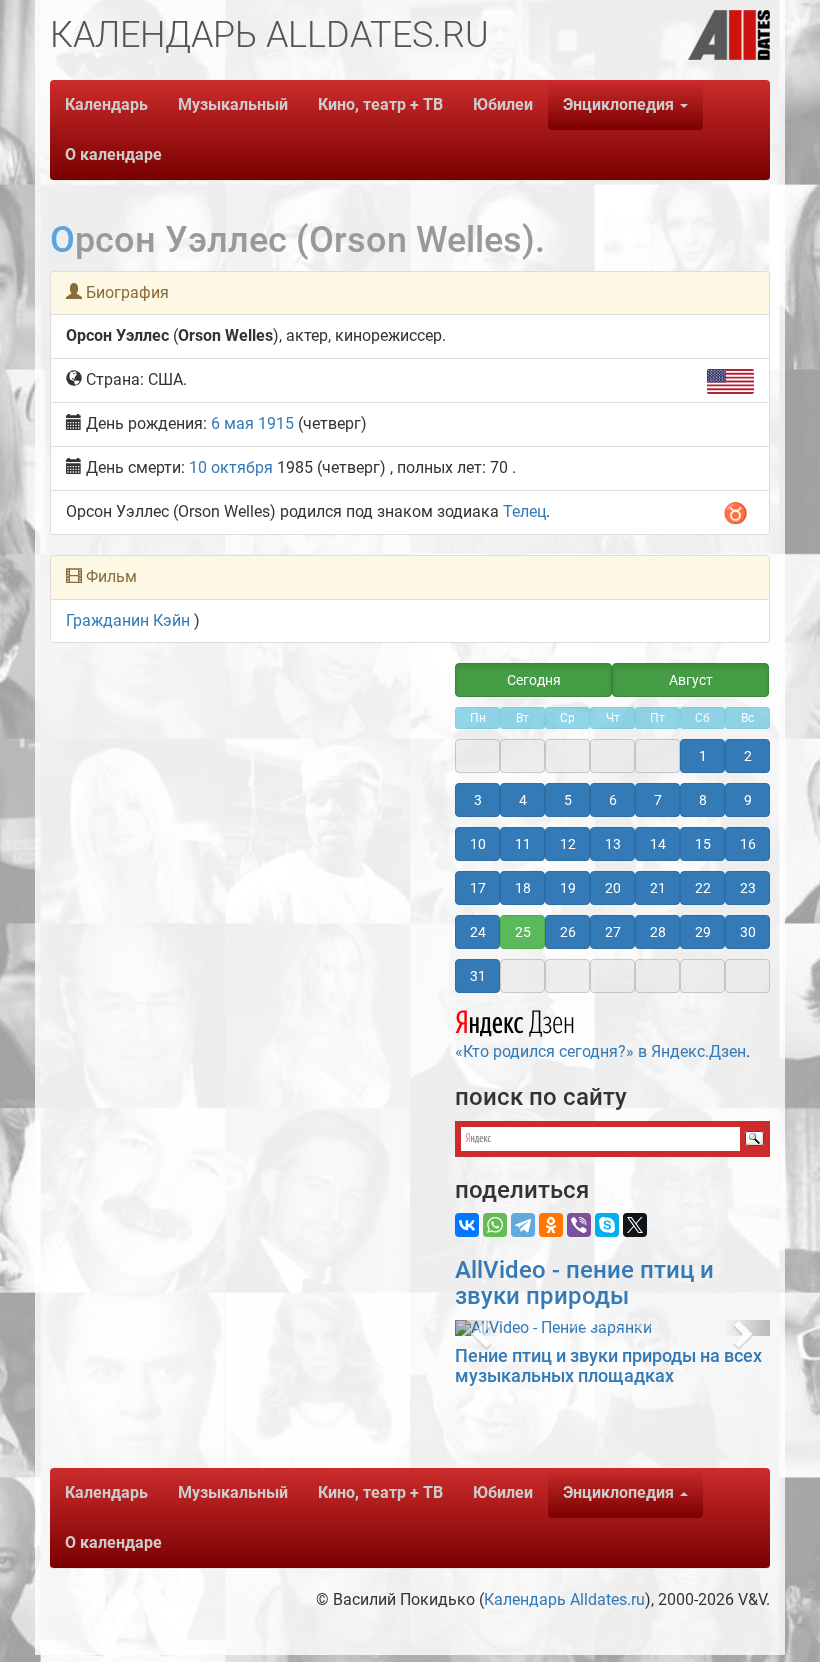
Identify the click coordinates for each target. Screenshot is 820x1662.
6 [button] (613, 800)
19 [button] (568, 888)
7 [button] (658, 800)
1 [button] (703, 756)
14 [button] (658, 844)
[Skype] (607, 1225)
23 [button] (748, 888)
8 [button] (703, 800)
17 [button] (478, 888)
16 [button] (748, 844)
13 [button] (613, 844)
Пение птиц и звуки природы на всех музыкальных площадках (608, 1365)
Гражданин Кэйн (128, 620)
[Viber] (579, 1225)
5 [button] (568, 800)
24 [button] (478, 932)
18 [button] (523, 888)
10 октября (231, 467)
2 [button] (748, 756)
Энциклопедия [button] (620, 104)
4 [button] (523, 800)
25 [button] (523, 932)
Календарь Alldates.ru (564, 1599)
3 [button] (478, 800)
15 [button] (703, 844)
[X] (635, 1225)
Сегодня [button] (534, 680)
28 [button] (658, 932)
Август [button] (691, 680)
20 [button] (613, 888)
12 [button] (568, 844)
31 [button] (478, 976)
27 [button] (613, 932)
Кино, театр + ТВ (380, 104)
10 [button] (478, 844)
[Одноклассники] (551, 1225)
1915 (276, 423)
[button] (478, 1328)
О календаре (113, 154)
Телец (524, 511)
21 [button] (658, 888)
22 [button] (703, 888)
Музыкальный (233, 104)
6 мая (232, 423)
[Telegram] (523, 1225)
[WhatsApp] (495, 1225)
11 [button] (523, 844)
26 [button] (568, 932)
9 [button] (748, 800)
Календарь (106, 104)
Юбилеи (503, 104)
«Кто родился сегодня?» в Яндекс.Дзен (600, 1051)
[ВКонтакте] (467, 1225)
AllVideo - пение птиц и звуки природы (584, 1283)
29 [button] (703, 932)
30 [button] (748, 932)
